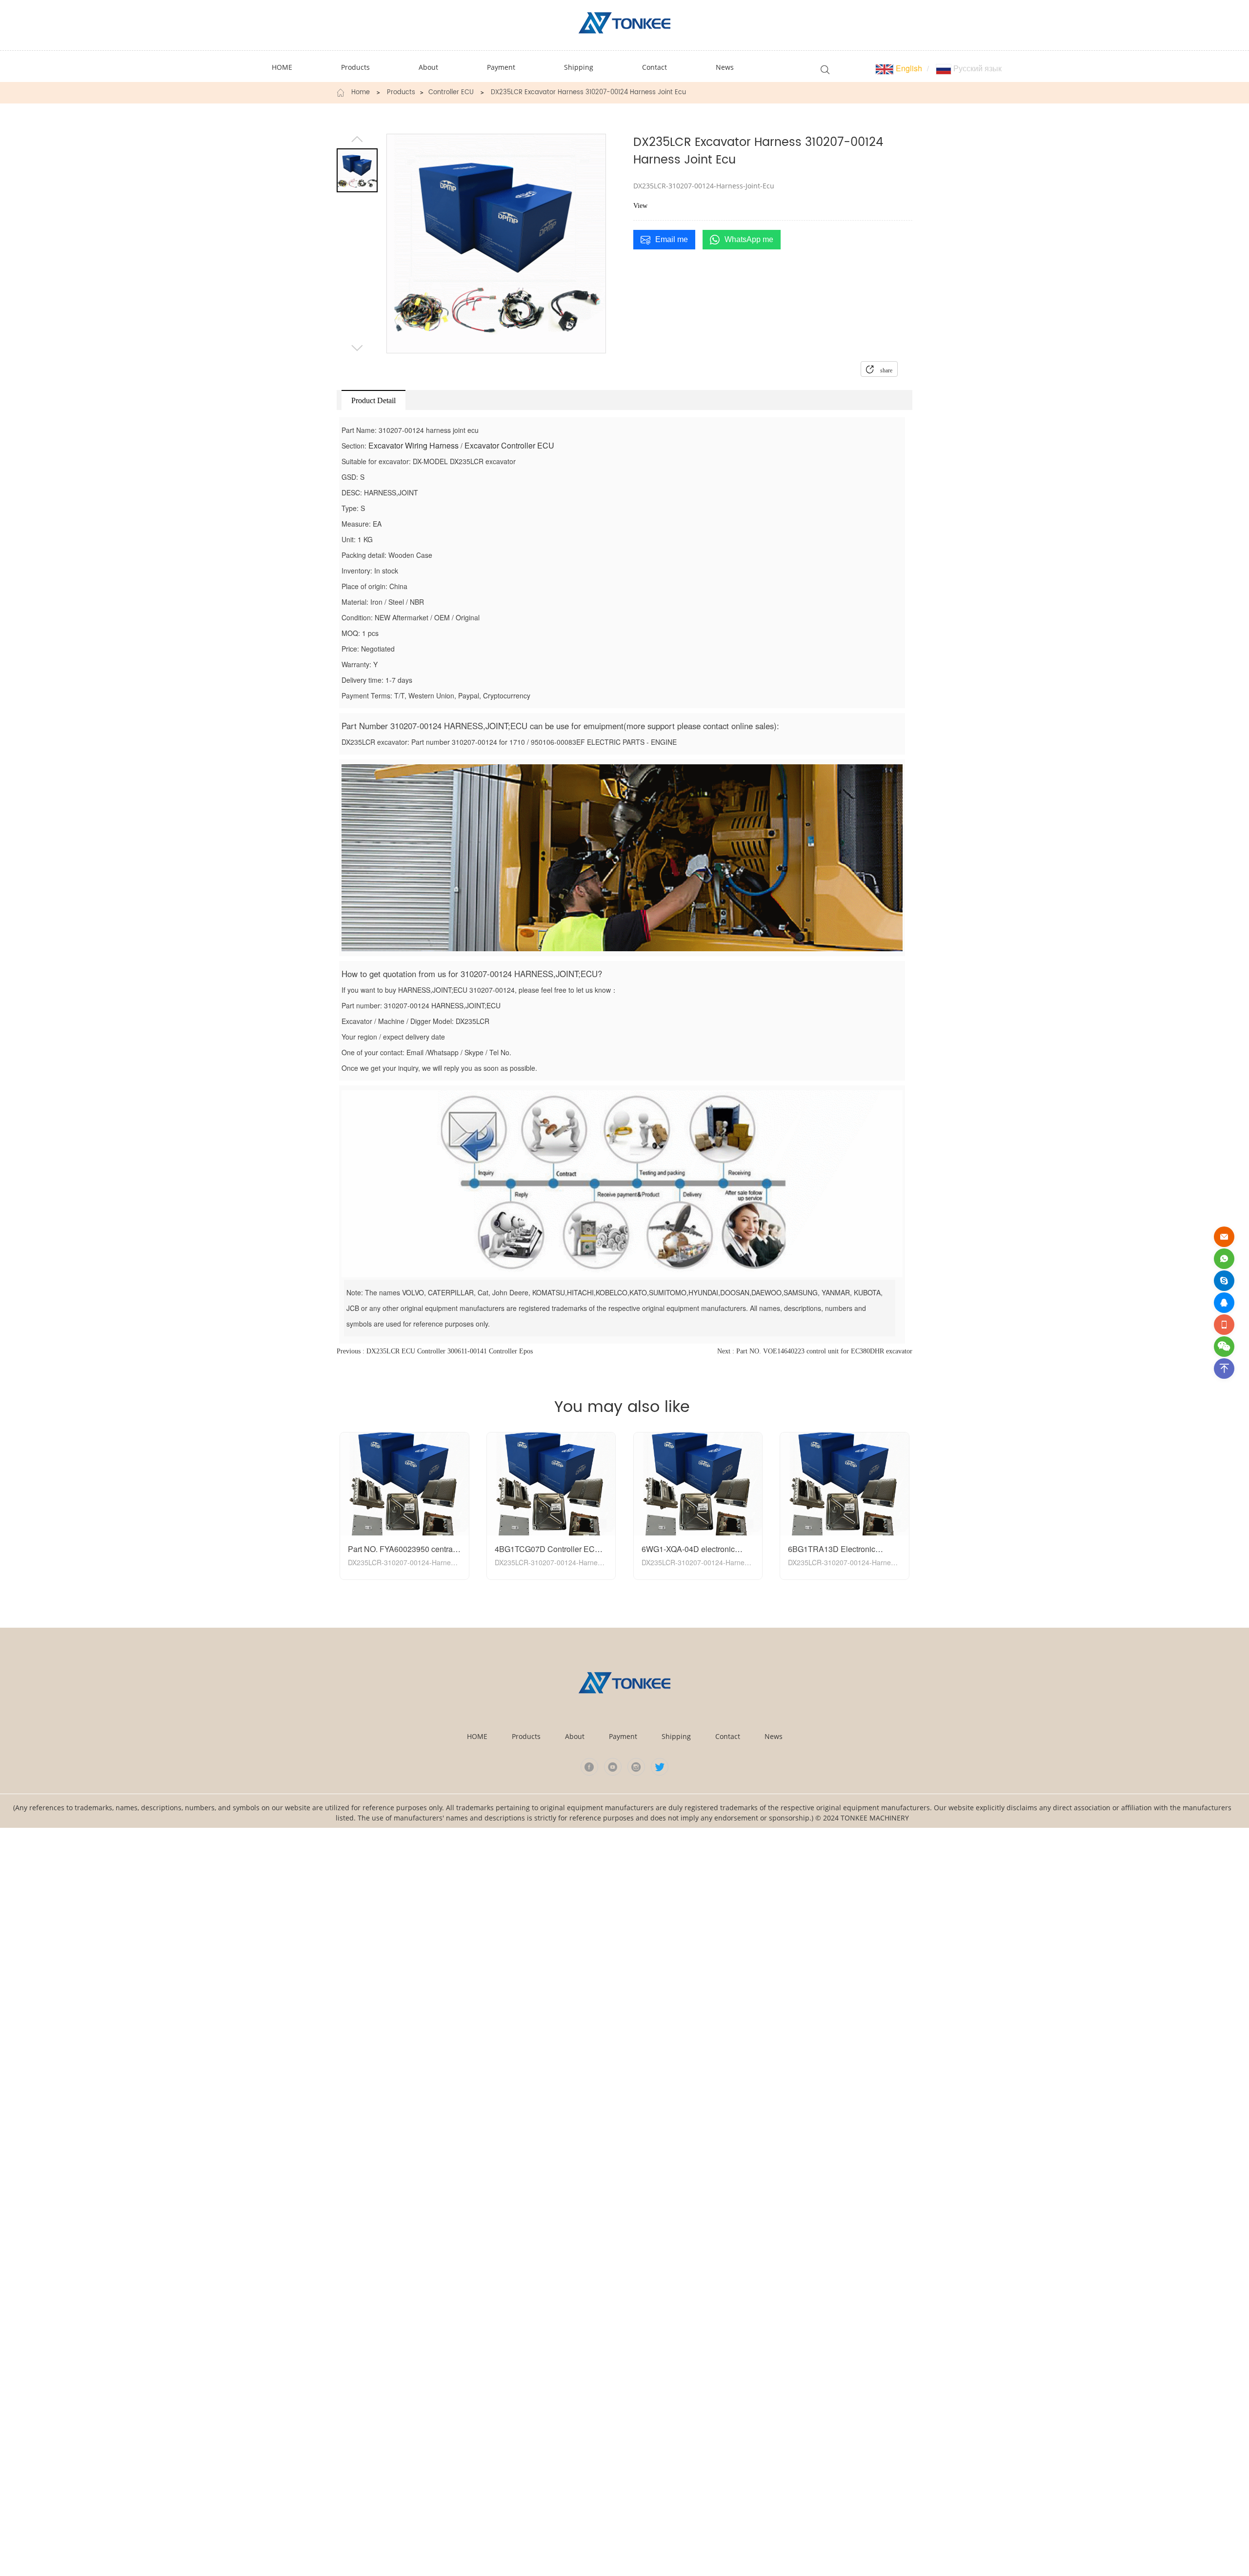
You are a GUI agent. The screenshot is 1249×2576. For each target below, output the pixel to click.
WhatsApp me (749, 239)
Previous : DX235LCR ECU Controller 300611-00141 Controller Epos (435, 1351)
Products (401, 93)
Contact (728, 1736)
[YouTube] (613, 1767)
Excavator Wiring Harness (413, 445)
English (908, 68)
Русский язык (977, 68)
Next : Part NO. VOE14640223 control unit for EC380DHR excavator (815, 1351)
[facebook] (589, 1767)
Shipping (676, 1736)
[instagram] (636, 1767)
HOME (477, 1736)
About (575, 1736)
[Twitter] (660, 1767)
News (774, 1736)
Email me (672, 239)
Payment (623, 1736)
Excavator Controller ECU (509, 445)
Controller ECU (451, 93)
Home (361, 93)
